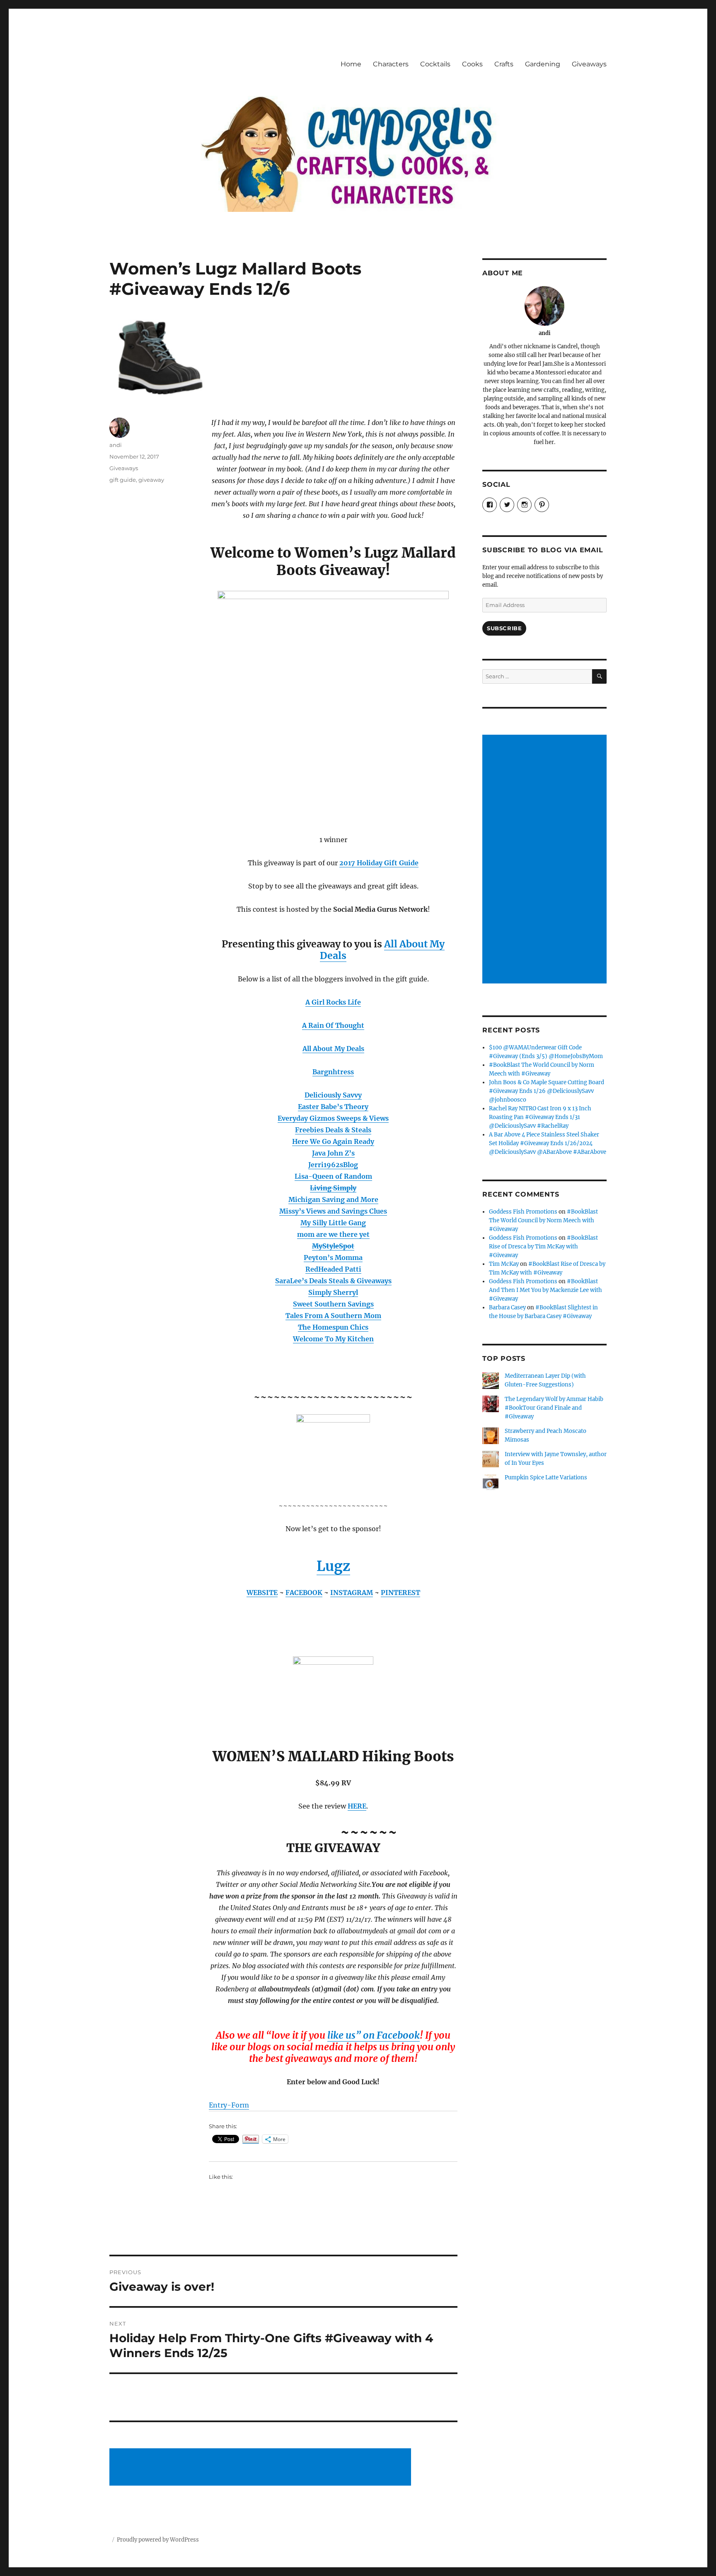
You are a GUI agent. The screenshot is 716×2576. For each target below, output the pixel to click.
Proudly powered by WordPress (158, 2540)
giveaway (151, 480)
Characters (391, 64)
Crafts (504, 64)
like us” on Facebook (374, 2035)
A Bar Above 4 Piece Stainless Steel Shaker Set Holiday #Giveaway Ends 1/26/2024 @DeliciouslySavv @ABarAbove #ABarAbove (548, 1143)
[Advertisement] (261, 2468)
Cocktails (435, 64)
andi (116, 445)
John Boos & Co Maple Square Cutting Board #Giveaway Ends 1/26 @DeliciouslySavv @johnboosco (547, 1091)
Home (351, 64)
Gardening (543, 64)
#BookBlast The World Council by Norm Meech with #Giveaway (543, 1220)
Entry (218, 2105)
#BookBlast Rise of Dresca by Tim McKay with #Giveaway (543, 1247)
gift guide (123, 480)
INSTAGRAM (352, 1593)
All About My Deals (333, 1049)
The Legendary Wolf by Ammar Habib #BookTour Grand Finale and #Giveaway (554, 1408)
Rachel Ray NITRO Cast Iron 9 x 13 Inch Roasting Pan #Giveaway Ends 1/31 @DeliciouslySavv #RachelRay (540, 1117)
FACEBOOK (304, 1593)
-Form (238, 2105)
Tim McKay (504, 1264)
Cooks (472, 64)
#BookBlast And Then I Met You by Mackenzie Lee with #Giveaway (545, 1290)
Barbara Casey (507, 1307)
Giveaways (589, 64)
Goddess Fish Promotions (523, 1212)
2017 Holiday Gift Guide (379, 863)
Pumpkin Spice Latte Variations (546, 1477)
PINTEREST (400, 1593)
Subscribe (504, 628)
